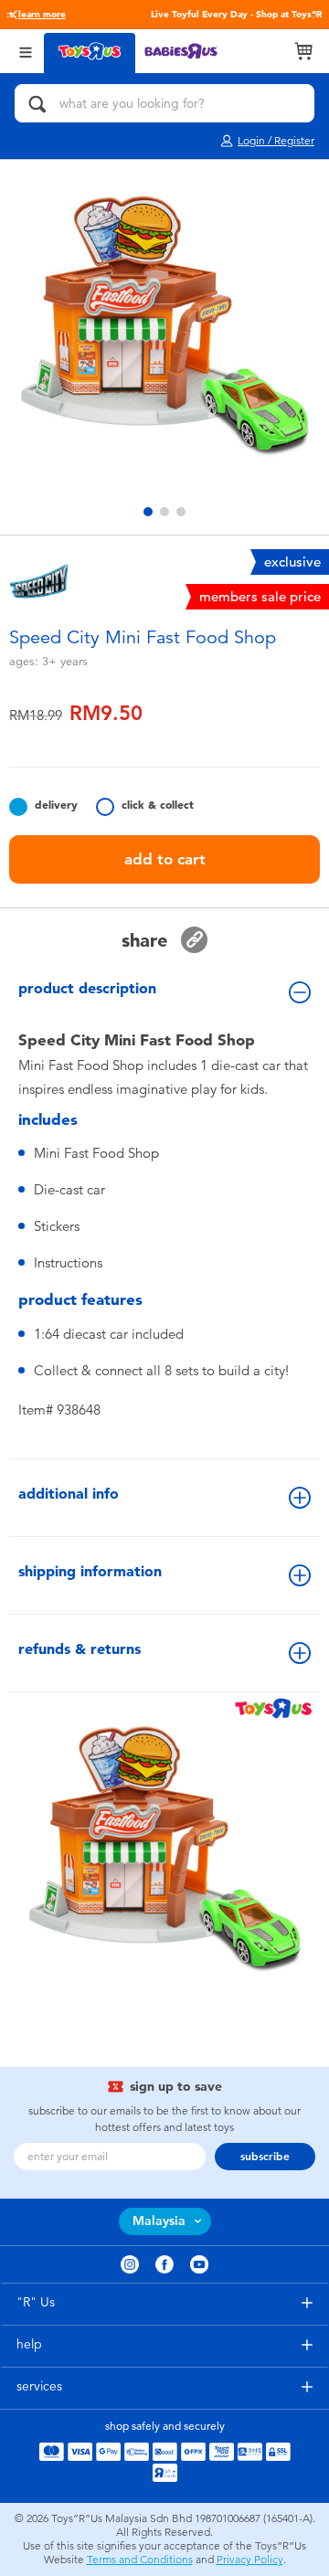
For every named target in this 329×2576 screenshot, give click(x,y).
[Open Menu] (26, 51)
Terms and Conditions (140, 2560)
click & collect (158, 805)
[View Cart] (303, 51)
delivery (56, 805)
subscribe (265, 2157)
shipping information (90, 1571)
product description (87, 988)
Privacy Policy (250, 2560)
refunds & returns (80, 1649)
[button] (15, 15)
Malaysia (159, 2221)
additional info (69, 1494)
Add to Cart (165, 859)
